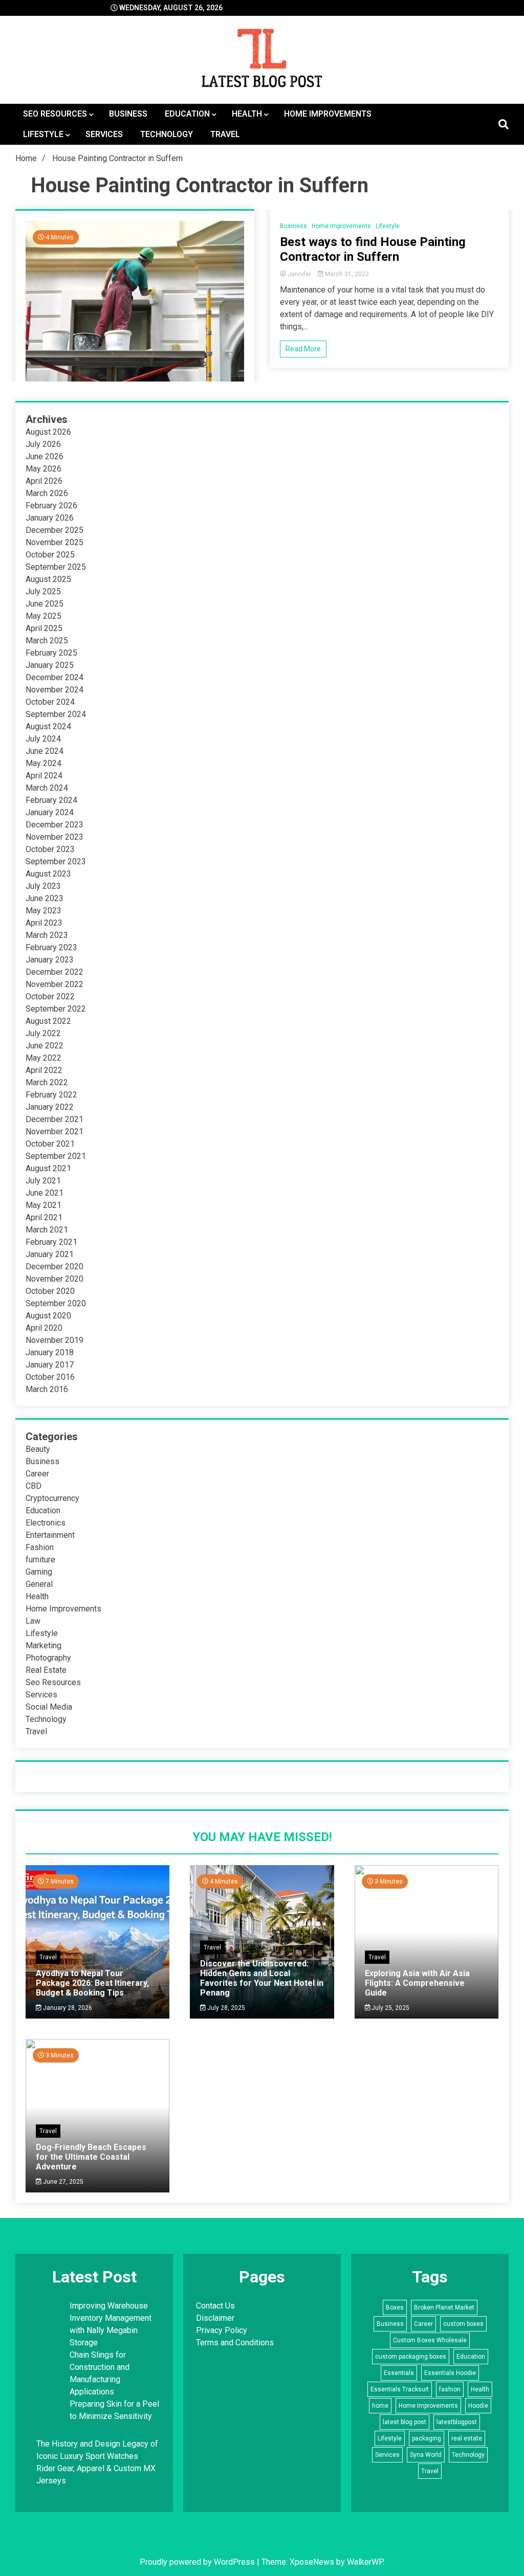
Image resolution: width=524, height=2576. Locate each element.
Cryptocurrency (52, 1498)
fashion (450, 2389)
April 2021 (44, 1217)
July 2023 (43, 886)
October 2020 (50, 1291)
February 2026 (51, 506)
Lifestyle (43, 134)
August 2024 (48, 726)
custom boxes (463, 2324)
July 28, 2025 (225, 2008)
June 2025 (45, 604)
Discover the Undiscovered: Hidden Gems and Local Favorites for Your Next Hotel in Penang (262, 1978)
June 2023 (45, 898)
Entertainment (50, 1535)
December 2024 (54, 677)
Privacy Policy (222, 2330)
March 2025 (47, 641)
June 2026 (45, 456)
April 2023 (44, 923)
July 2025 (43, 591)
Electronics (46, 1523)
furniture (40, 1560)
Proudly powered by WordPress (198, 2562)
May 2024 (43, 763)
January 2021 (50, 1254)
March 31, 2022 (346, 274)
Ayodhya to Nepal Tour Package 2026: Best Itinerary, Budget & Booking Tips (92, 1983)
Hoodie (478, 2406)
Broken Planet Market (444, 2308)
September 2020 (56, 1303)
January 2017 (50, 1365)
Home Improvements (328, 114)
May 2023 (43, 911)
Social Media (49, 1707)
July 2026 (43, 444)
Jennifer (299, 274)
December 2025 (54, 530)
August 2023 (48, 874)
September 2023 (56, 861)
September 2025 (56, 567)
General (39, 1584)
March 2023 (47, 935)
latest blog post (405, 2422)
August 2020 (48, 1316)
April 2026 (44, 481)
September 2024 (56, 714)
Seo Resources (55, 114)
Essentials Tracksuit (400, 2389)
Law (33, 1621)
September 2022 (56, 1009)
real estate (467, 2438)
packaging (427, 2438)
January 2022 (50, 1107)
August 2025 (48, 579)
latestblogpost (457, 2422)
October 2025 (50, 555)
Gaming (39, 1572)
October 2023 (50, 849)
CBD (34, 1486)
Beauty (38, 1449)
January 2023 (50, 960)
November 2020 (54, 1279)
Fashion (40, 1547)
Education (187, 114)
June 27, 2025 (62, 2182)
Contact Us (215, 2306)
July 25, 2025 (390, 2008)
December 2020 (54, 1267)
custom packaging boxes (411, 2357)
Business (128, 114)
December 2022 (54, 972)
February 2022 (51, 1095)
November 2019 (54, 1340)
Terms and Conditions (235, 2343)
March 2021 (47, 1230)
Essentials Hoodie (450, 2373)
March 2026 (47, 493)
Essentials (399, 2373)
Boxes (395, 2308)
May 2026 (43, 469)
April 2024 (44, 776)
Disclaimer (215, 2318)
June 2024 (45, 751)
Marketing (43, 1645)
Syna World (426, 2455)
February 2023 (51, 947)
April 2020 (44, 1328)
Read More (303, 349)
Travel (225, 134)
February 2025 (51, 653)
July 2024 (43, 739)
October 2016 (50, 1377)
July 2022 (43, 1033)
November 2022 (54, 984)
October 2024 (50, 702)
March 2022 (47, 1082)
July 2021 (43, 1181)
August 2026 (48, 432)
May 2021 (43, 1205)
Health (247, 114)
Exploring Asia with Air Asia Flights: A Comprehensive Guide (417, 1983)
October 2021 (50, 1144)
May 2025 (43, 616)
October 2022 (50, 996)
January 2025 (50, 665)
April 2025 (44, 628)
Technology (167, 134)
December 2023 (54, 825)
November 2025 (54, 542)
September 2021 (56, 1156)
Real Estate (46, 1670)
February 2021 (51, 1242)
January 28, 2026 (67, 2008)
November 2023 (54, 837)
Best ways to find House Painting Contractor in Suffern (373, 249)
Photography (48, 1658)
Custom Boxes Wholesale (430, 2340)
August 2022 (48, 1021)
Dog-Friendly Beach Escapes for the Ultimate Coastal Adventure (91, 2157)
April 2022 (44, 1070)
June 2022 (45, 1046)
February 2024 (51, 800)
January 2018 (50, 1352)
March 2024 (47, 788)
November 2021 (54, 1132)
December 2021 (54, 1119)
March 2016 (47, 1389)
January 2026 (50, 518)
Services (104, 134)
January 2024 (50, 812)
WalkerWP (365, 2562)
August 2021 (48, 1168)
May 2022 (43, 1058)
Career (37, 1474)
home (380, 2406)
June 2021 (45, 1193)
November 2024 (54, 690)
